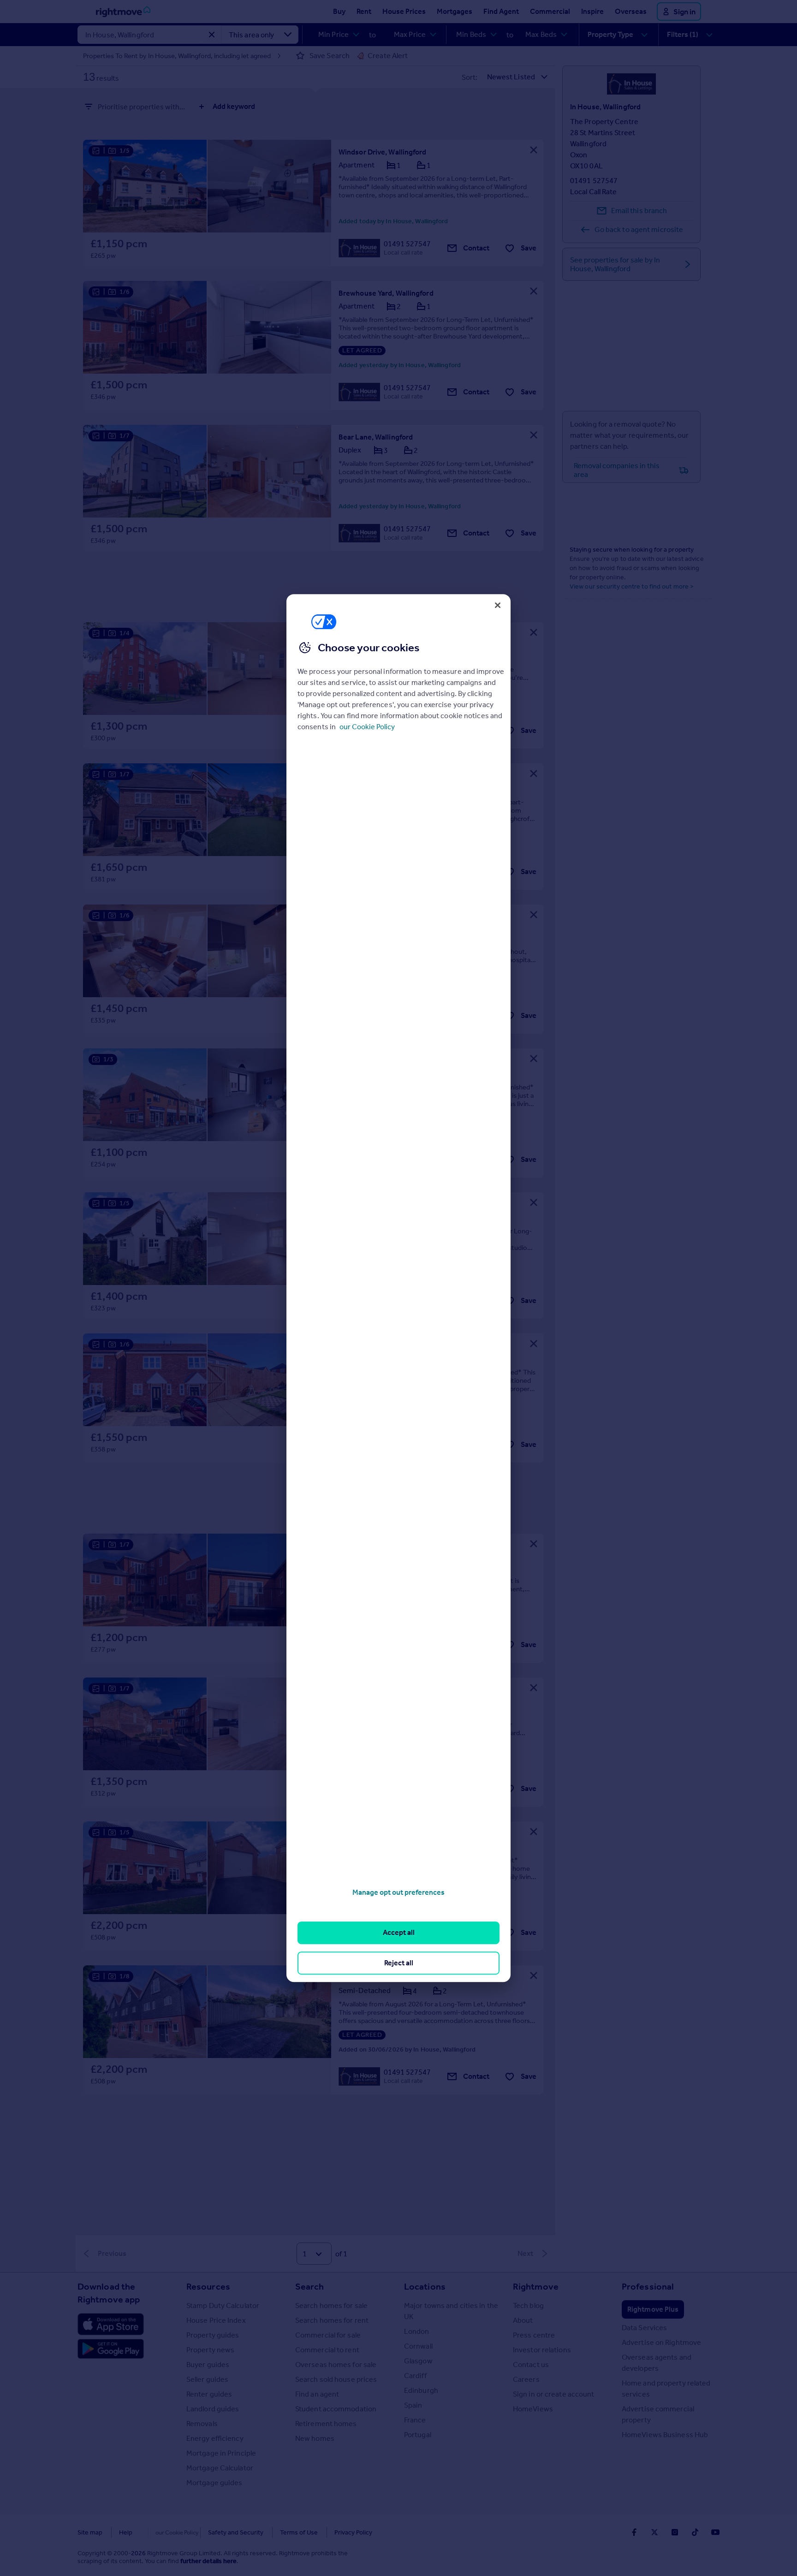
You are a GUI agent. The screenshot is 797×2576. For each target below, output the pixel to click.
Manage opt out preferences (398, 1892)
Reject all (399, 1963)
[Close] (498, 605)
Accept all (399, 1933)
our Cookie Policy (367, 727)
